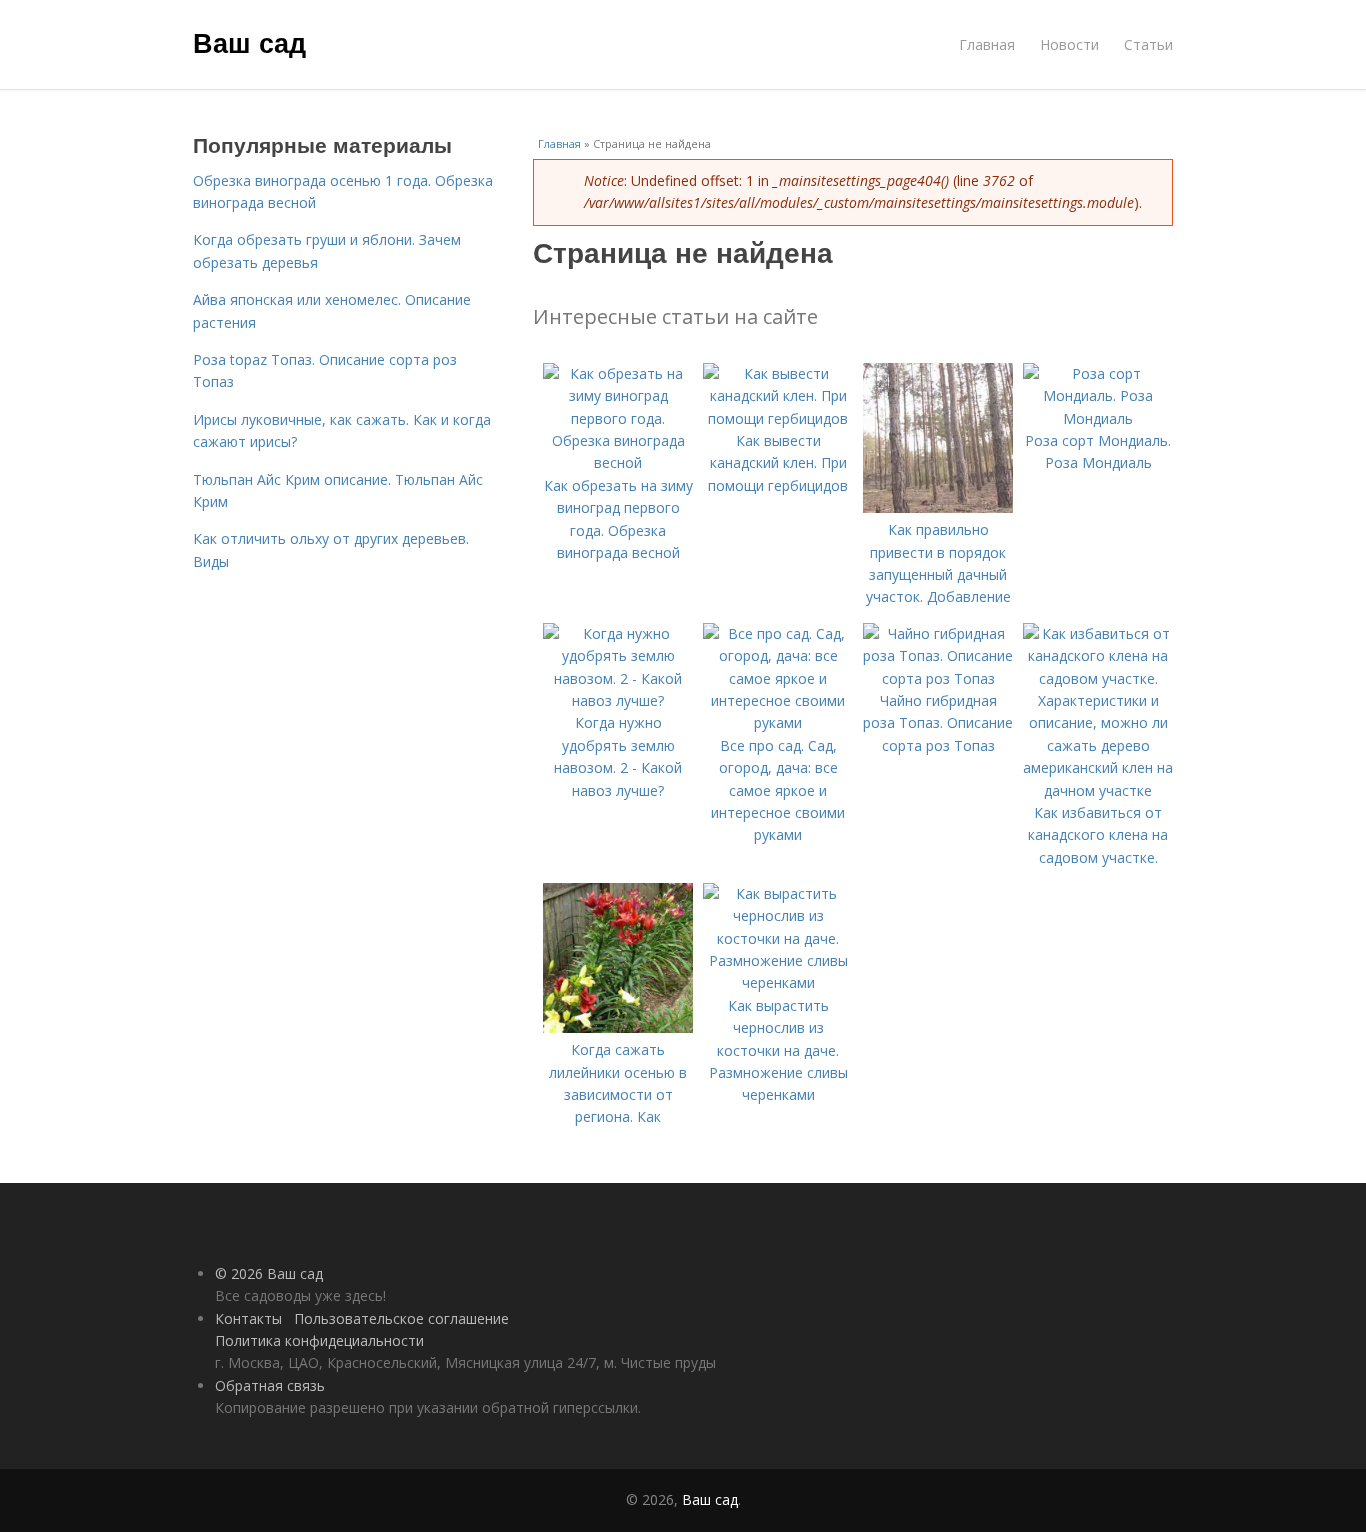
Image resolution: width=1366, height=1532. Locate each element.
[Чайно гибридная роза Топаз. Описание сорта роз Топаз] (938, 678)
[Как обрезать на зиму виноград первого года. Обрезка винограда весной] (618, 462)
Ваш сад (249, 42)
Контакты (248, 1318)
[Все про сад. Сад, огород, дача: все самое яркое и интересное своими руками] (778, 722)
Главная (987, 44)
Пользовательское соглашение (401, 1318)
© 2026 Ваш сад (269, 1273)
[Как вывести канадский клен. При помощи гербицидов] (778, 418)
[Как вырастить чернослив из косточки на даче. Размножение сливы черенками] (778, 982)
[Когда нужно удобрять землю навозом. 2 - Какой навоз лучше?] (618, 700)
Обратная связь (270, 1385)
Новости (1069, 44)
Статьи (1148, 44)
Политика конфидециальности (319, 1340)
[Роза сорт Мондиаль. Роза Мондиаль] (1098, 418)
